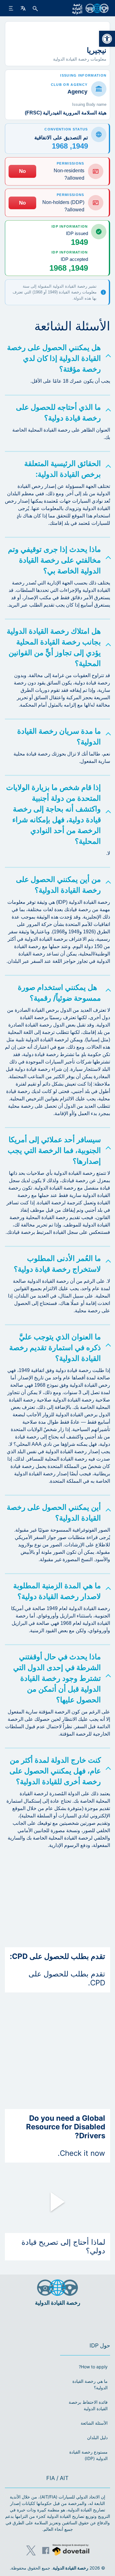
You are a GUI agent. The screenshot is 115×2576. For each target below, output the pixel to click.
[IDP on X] (31, 2550)
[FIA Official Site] (66, 2321)
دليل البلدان (97, 2437)
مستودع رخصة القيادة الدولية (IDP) (88, 2455)
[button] (107, 39)
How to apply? (93, 2367)
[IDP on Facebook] (46, 2550)
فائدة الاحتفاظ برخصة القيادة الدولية (88, 2405)
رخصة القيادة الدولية (71, 2568)
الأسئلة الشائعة (94, 2423)
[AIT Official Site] (46, 2321)
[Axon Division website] (71, 2551)
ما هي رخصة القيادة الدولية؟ (90, 2384)
